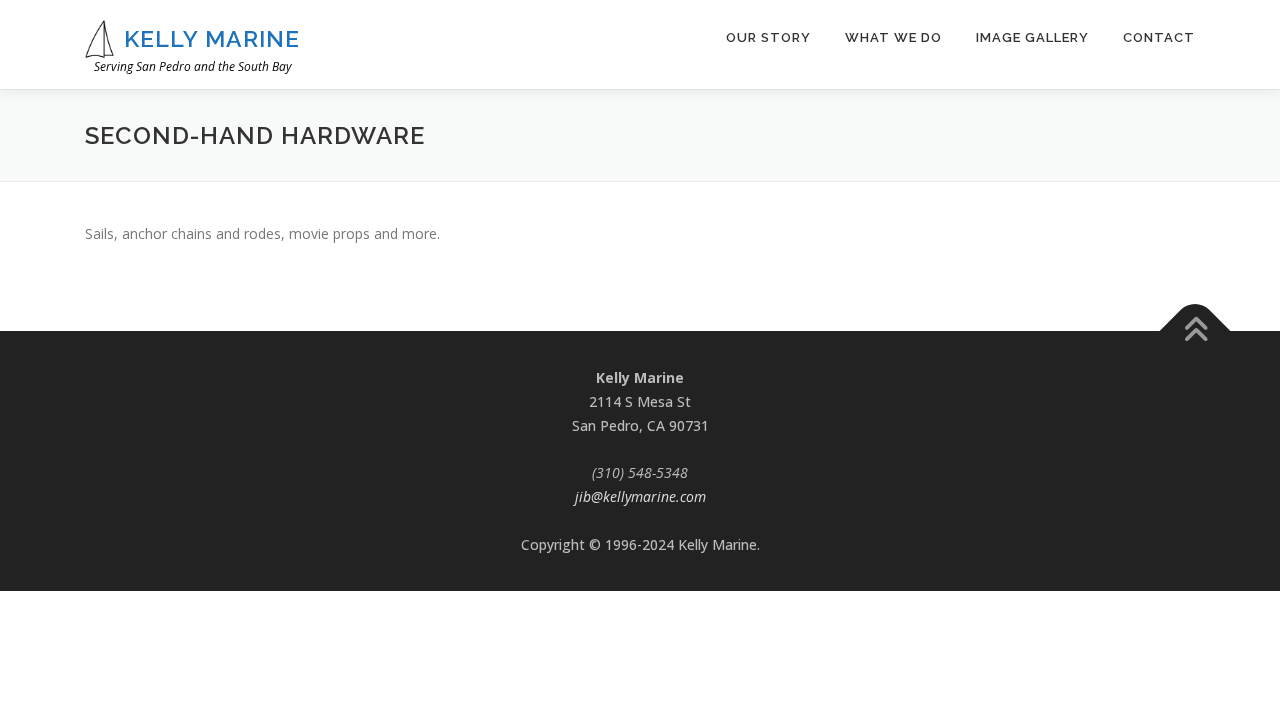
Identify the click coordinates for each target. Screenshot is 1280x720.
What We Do (893, 37)
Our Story (768, 37)
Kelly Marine (212, 38)
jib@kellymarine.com (640, 496)
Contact (1159, 37)
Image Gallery (1032, 37)
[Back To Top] (1195, 331)
